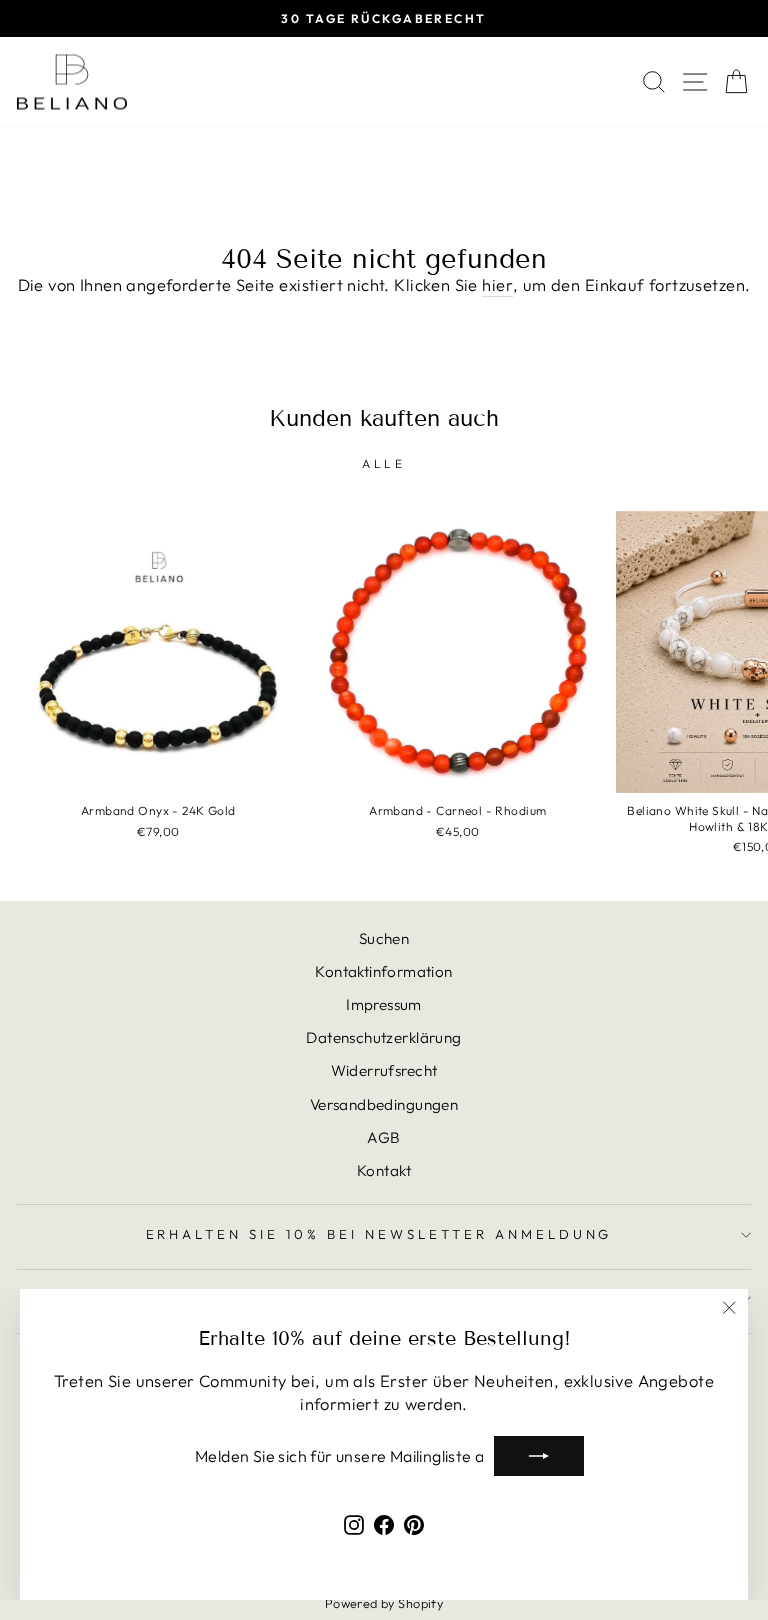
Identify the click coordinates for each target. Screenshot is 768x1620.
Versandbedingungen (384, 1104)
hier (497, 284)
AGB (383, 1137)
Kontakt (384, 1170)
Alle (383, 463)
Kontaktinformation (383, 971)
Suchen (384, 938)
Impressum (384, 1004)
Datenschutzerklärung (383, 1037)
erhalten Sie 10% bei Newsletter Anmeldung (379, 1234)
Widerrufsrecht (384, 1070)
